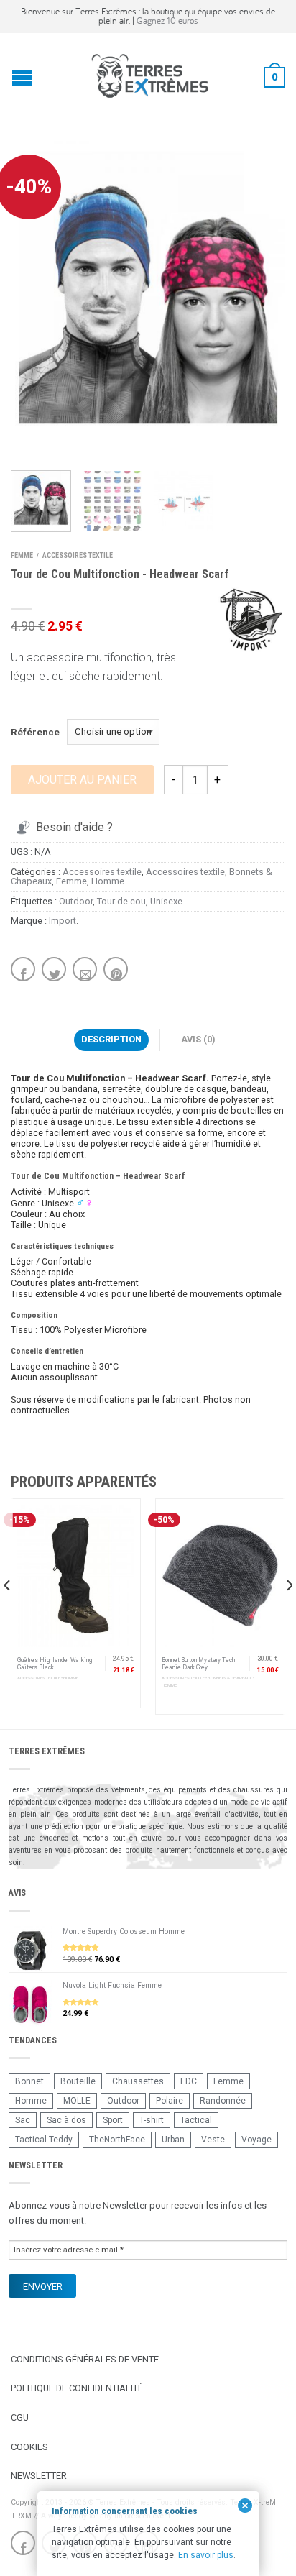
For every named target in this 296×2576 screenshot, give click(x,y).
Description (111, 1039)
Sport (113, 2120)
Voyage (256, 2140)
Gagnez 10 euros (167, 20)
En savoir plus (206, 2555)
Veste (213, 2140)
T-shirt (152, 2120)
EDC (189, 2081)
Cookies (29, 2447)
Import (63, 921)
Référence (35, 732)
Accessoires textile (78, 555)
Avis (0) (198, 1039)
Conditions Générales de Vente (85, 2359)
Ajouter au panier (82, 780)
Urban (173, 2140)
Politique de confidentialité (77, 2388)
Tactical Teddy (44, 2140)
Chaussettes (138, 2081)
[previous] (8, 1614)
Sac (23, 2120)
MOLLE (77, 2101)
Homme (108, 881)
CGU (20, 2417)
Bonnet (29, 2081)
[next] (288, 1614)
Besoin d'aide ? (74, 827)
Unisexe (166, 901)
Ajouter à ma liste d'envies (249, 169)
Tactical (196, 2120)
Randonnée (223, 2101)
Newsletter (39, 2476)
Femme (22, 555)
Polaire (170, 2101)
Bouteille (78, 2081)
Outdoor (76, 901)
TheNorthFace (117, 2140)
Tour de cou (121, 901)
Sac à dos (66, 2120)
